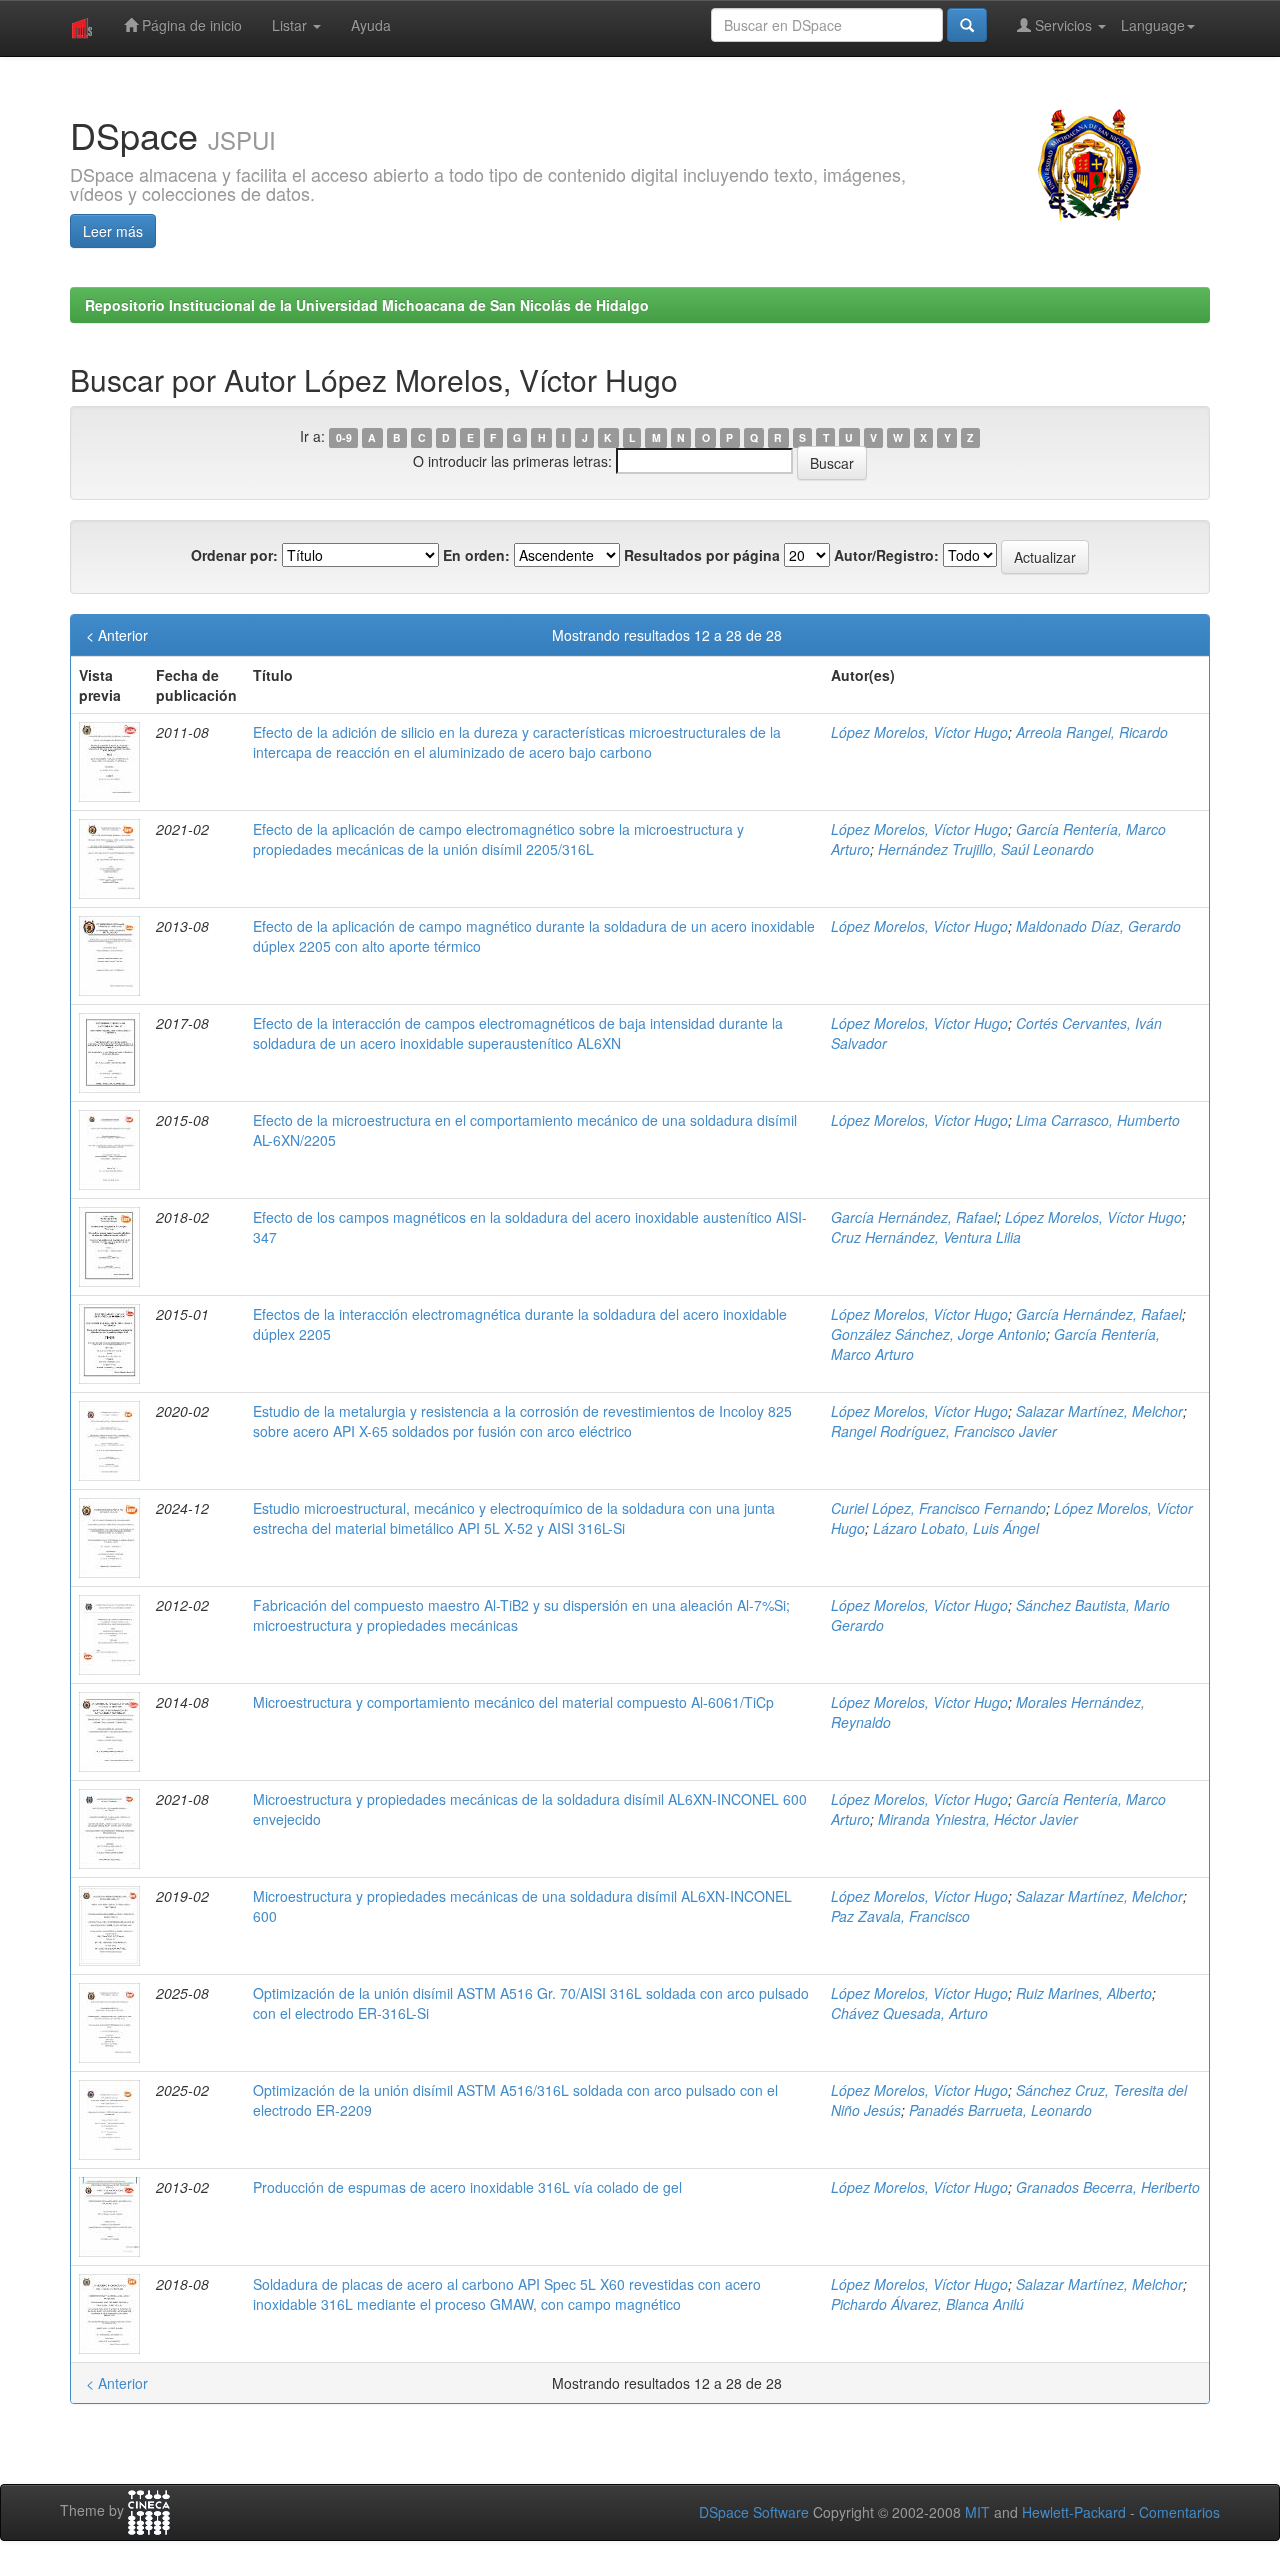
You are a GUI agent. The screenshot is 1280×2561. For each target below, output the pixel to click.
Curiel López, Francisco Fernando (938, 1508)
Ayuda (371, 25)
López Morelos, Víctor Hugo (919, 732)
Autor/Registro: (886, 555)
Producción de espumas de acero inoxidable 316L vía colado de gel (467, 2187)
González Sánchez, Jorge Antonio (938, 1334)
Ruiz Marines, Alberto (1084, 1993)
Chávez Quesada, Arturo (909, 2013)
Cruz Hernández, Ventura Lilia (926, 1237)
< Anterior (117, 635)
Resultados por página (702, 555)
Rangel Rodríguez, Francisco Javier (944, 1431)
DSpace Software (754, 2512)
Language (1153, 25)
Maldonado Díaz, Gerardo (1098, 926)
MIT (977, 2512)
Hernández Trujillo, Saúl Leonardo (986, 849)
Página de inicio (190, 25)
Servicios (1063, 25)
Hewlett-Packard (1074, 2512)
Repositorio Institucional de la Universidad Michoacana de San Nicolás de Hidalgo (367, 305)
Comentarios (1179, 2512)
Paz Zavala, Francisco (900, 1916)
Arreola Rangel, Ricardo (1092, 732)
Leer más (113, 231)
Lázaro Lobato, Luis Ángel (956, 1528)
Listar (291, 25)
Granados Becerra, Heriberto (1108, 2187)
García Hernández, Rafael (914, 1217)
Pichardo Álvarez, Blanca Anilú (927, 2304)
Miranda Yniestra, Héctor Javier (978, 1819)
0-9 (344, 437)
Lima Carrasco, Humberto (1098, 1120)
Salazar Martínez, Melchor (1099, 1411)
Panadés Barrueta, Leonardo (1000, 2110)
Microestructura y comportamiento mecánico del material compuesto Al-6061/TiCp (513, 1702)
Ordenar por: (234, 555)
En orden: (476, 555)
